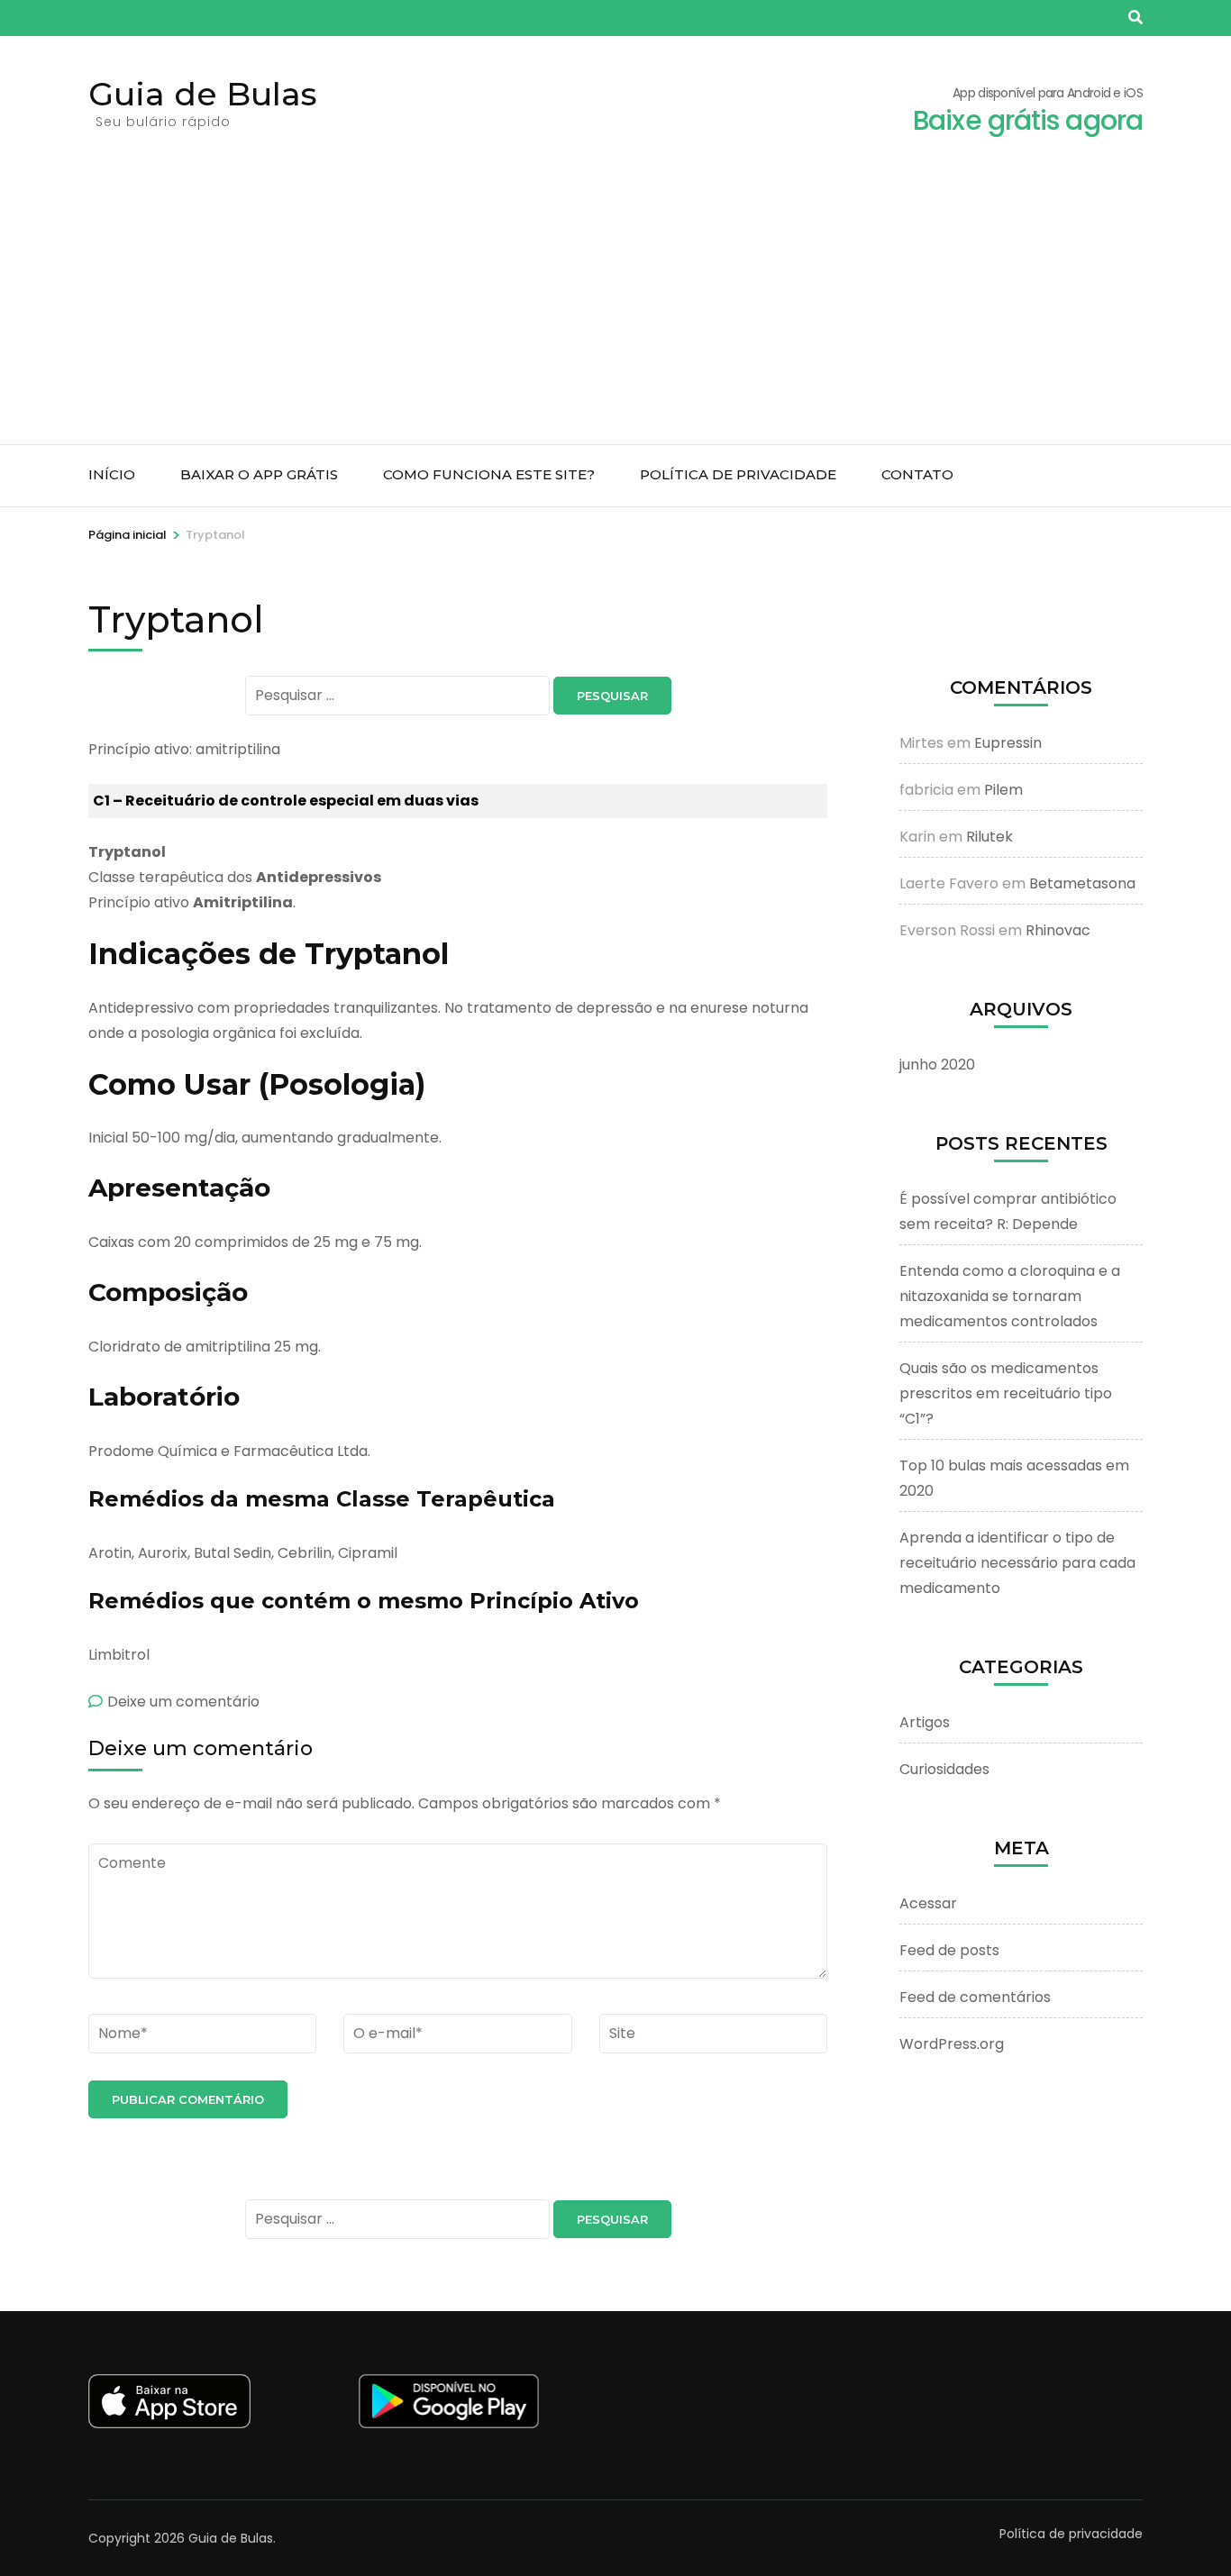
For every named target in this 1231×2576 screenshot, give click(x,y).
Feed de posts (949, 1950)
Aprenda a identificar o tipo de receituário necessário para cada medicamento (1017, 1563)
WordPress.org (952, 2044)
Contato (917, 474)
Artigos (925, 1722)
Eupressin (1008, 743)
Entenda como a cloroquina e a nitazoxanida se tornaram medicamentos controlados (1010, 1296)
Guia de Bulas (203, 94)
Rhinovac (1058, 930)
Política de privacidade (738, 474)
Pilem (1003, 790)
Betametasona (1082, 883)
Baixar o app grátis (259, 474)
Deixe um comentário (183, 1702)
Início (112, 474)
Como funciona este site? (489, 474)
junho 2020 (937, 1065)
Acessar (928, 1903)
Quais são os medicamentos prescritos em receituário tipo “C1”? (1006, 1393)
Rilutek (989, 837)
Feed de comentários (975, 1997)
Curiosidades (944, 1769)
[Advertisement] (615, 309)
